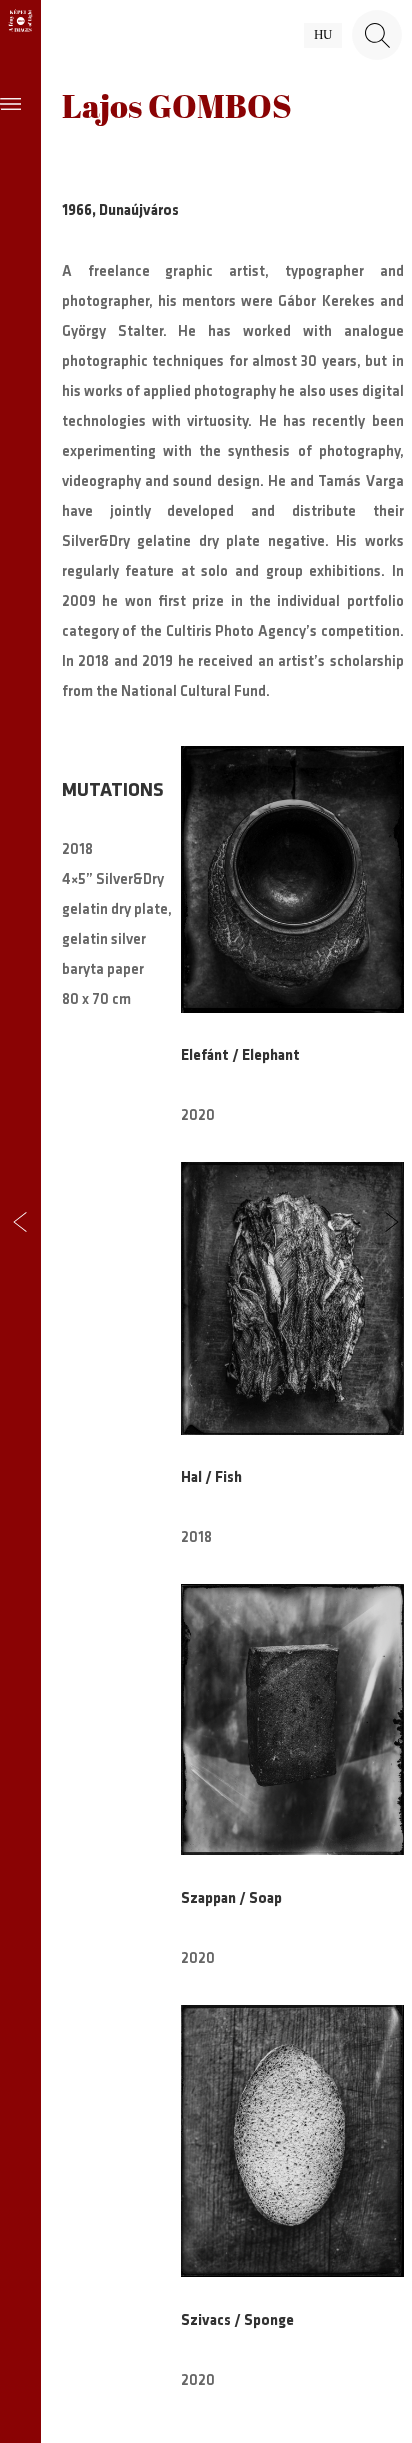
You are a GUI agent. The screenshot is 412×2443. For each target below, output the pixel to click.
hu (323, 35)
